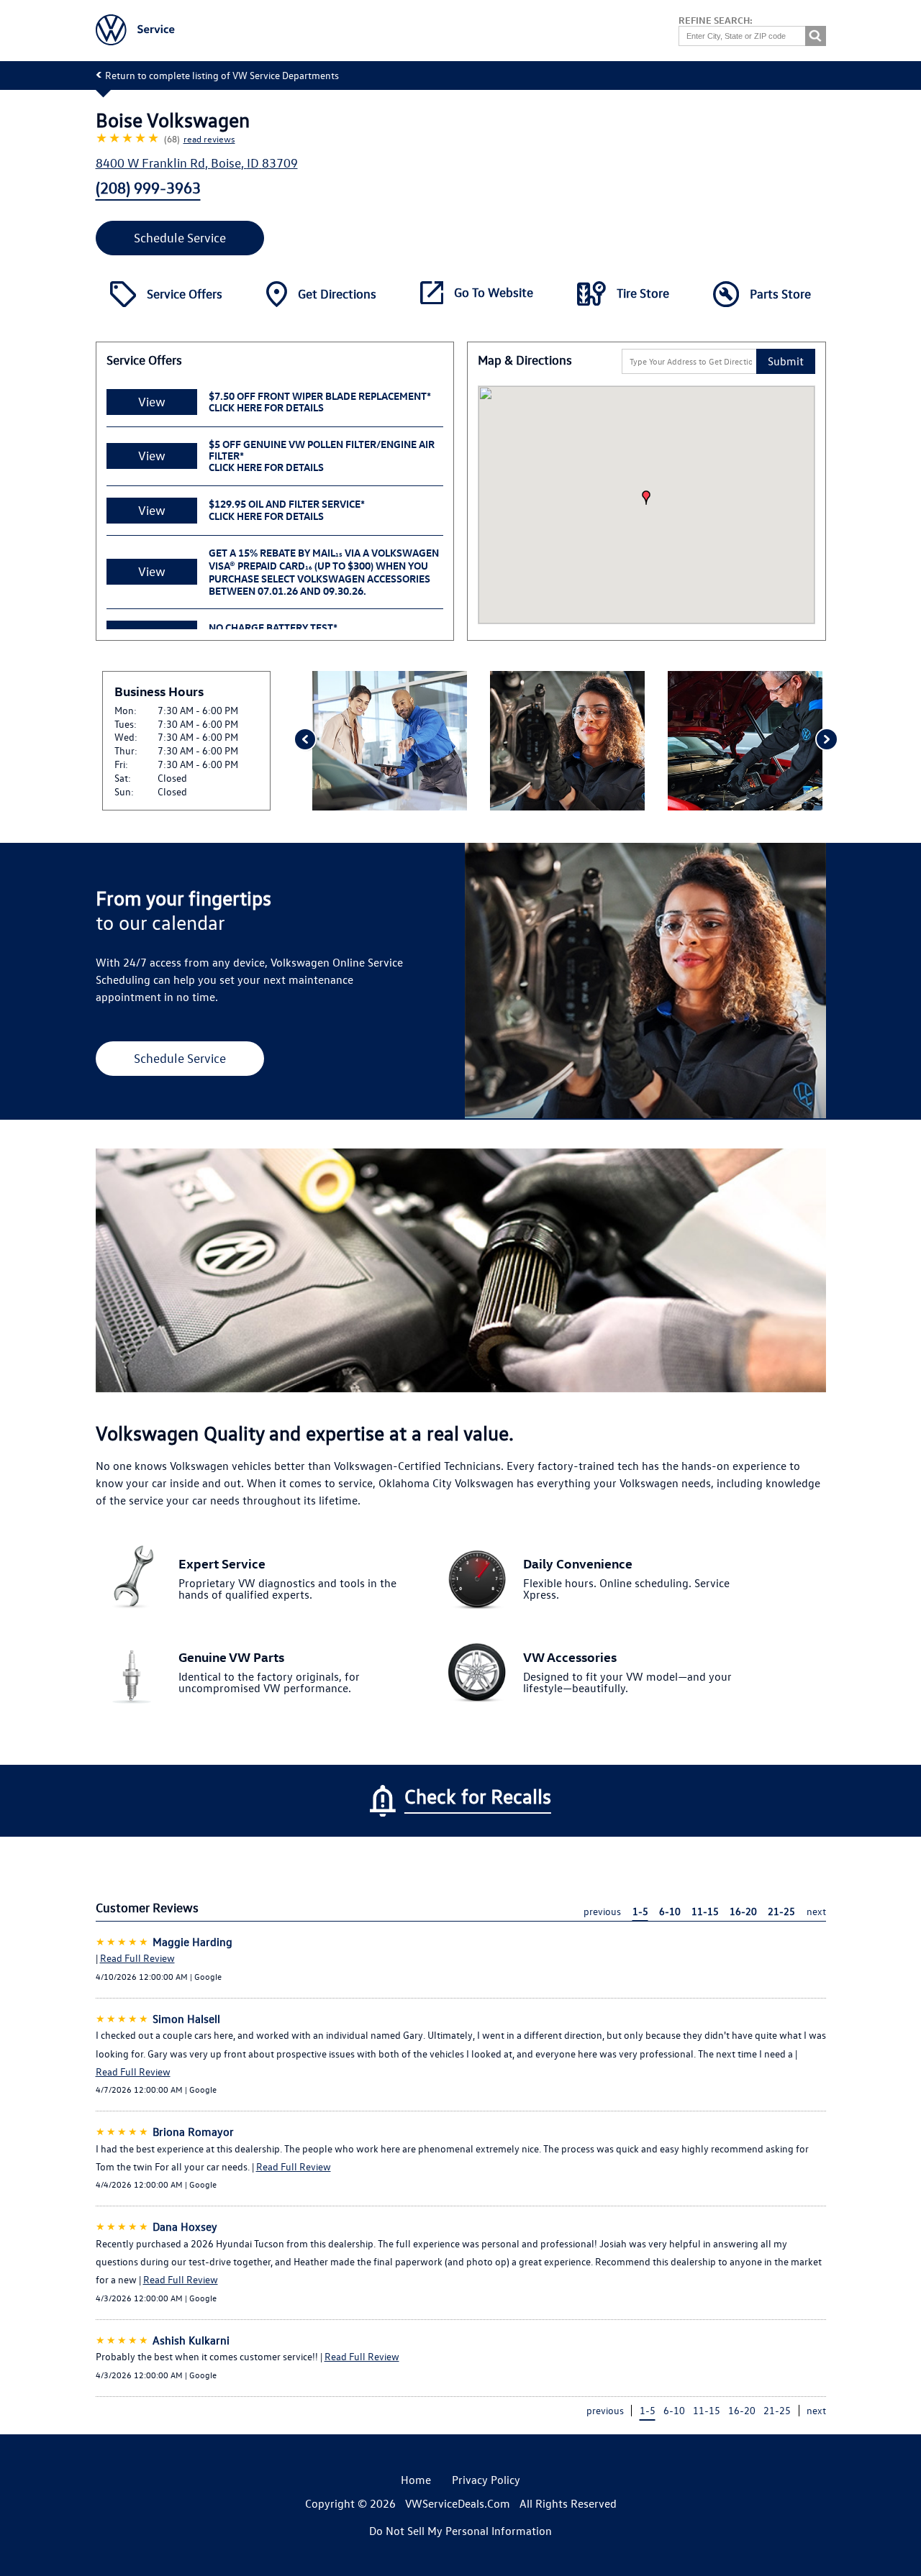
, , (197, 163)
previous (602, 1911)
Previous (304, 741)
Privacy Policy (486, 2480)
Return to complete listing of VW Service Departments (222, 75)
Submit (786, 361)
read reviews (209, 138)
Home (416, 2480)
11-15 (705, 1911)
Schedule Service (180, 238)
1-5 (640, 1911)
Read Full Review (137, 1958)
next (816, 1911)
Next (826, 741)
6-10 (670, 1911)
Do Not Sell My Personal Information (460, 2531)
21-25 (781, 1911)
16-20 (743, 1911)
